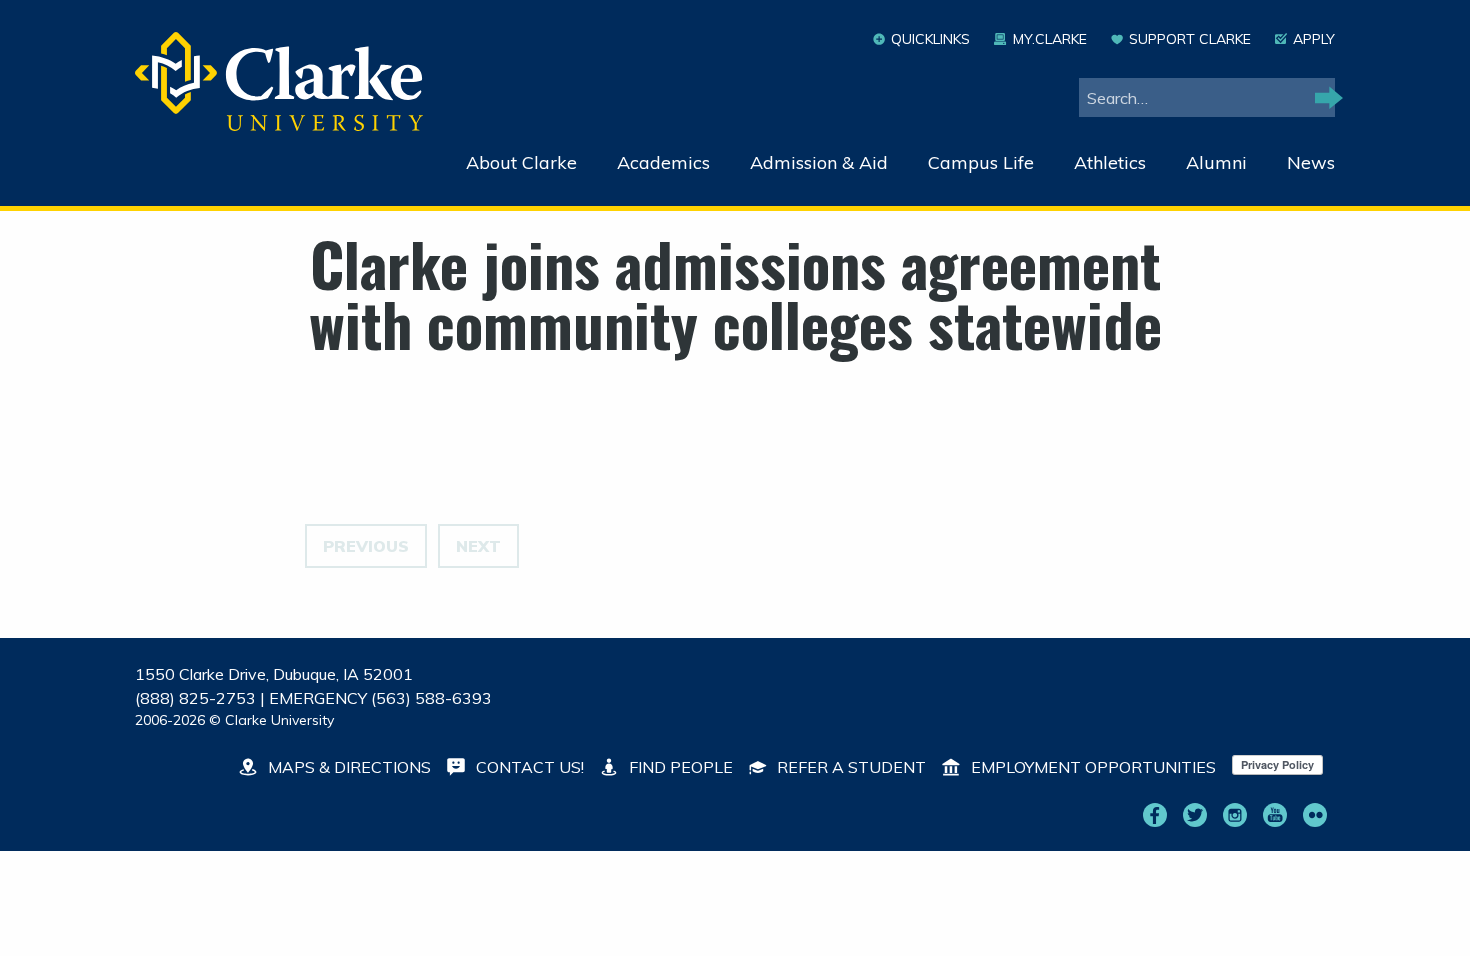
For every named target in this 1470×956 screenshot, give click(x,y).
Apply (1314, 39)
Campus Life (981, 162)
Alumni (1216, 162)
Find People (679, 767)
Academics (663, 162)
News (1311, 162)
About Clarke (521, 162)
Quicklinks (930, 39)
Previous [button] (366, 546)
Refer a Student (849, 767)
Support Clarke (1190, 39)
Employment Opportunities (1091, 767)
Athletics (1110, 162)
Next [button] (478, 546)
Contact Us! (528, 767)
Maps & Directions (347, 767)
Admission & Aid (819, 162)
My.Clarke (1049, 39)
